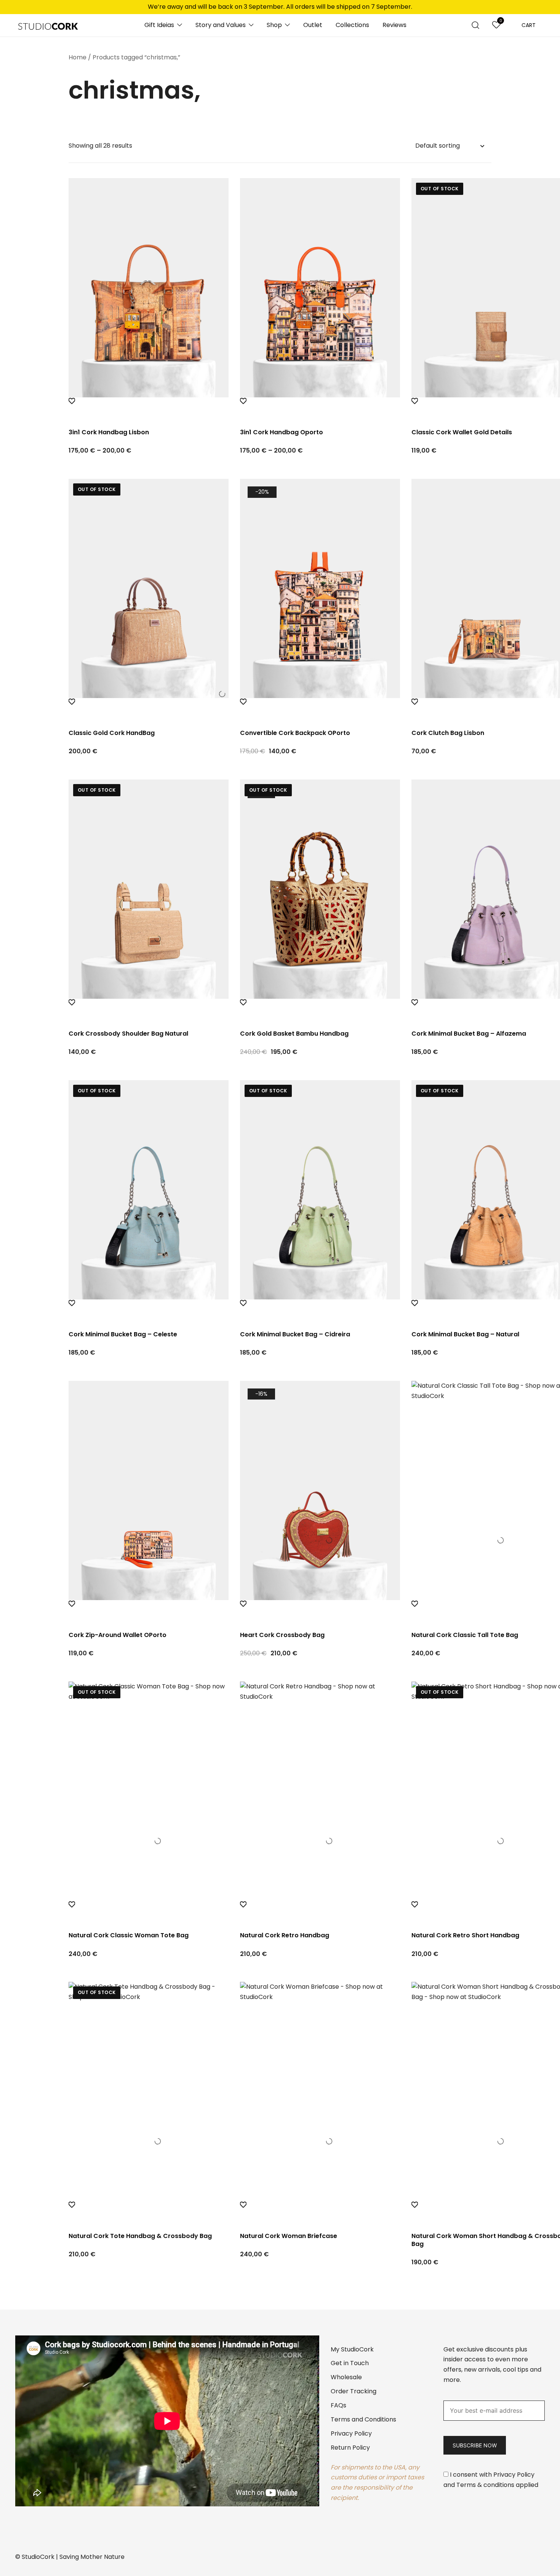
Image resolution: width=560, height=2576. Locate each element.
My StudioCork (352, 2349)
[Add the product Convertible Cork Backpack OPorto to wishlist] (320, 709)
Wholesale (346, 2377)
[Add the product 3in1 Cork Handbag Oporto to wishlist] (320, 408)
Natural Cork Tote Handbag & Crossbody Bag (140, 2236)
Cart (529, 25)
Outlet (313, 25)
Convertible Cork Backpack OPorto (295, 733)
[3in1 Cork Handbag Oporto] (320, 288)
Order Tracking (354, 2391)
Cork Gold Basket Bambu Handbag (294, 1034)
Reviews (394, 25)
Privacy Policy (351, 2433)
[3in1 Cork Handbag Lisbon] (149, 288)
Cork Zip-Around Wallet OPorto (118, 1635)
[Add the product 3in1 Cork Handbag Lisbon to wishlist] (149, 408)
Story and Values (221, 25)
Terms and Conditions (363, 2419)
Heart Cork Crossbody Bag (282, 1635)
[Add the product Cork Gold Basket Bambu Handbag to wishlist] (320, 1009)
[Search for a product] (476, 25)
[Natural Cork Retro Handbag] (320, 1791)
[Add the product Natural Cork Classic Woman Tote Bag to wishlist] (149, 1911)
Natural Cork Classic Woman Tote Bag (129, 1935)
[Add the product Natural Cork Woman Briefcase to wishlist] (320, 2212)
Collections (352, 25)
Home (78, 57)
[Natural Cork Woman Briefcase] (320, 2091)
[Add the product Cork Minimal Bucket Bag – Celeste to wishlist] (149, 1310)
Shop (274, 25)
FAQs (338, 2405)
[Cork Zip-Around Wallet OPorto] (149, 1490)
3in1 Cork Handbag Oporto (282, 432)
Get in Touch (350, 2363)
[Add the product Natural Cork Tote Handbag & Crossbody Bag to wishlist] (149, 2212)
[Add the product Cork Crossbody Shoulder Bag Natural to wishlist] (149, 1009)
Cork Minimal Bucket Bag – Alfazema (469, 1034)
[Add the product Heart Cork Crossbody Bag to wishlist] (320, 1611)
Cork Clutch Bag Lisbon (448, 733)
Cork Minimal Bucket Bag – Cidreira (295, 1334)
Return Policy (350, 2448)
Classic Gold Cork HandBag (112, 733)
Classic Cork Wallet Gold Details (462, 432)
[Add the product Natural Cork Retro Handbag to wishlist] (320, 1911)
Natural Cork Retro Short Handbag (465, 1935)
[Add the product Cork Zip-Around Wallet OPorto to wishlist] (149, 1611)
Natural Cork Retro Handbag (285, 1935)
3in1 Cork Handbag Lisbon (109, 432)
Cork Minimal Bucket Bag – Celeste (123, 1334)
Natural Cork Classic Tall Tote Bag (465, 1635)
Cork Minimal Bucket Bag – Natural (465, 1334)
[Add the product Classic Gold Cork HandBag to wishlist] (149, 709)
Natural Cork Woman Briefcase (289, 2236)
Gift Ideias (159, 25)
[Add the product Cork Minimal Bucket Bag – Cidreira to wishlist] (320, 1310)
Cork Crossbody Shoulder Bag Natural (128, 1034)
